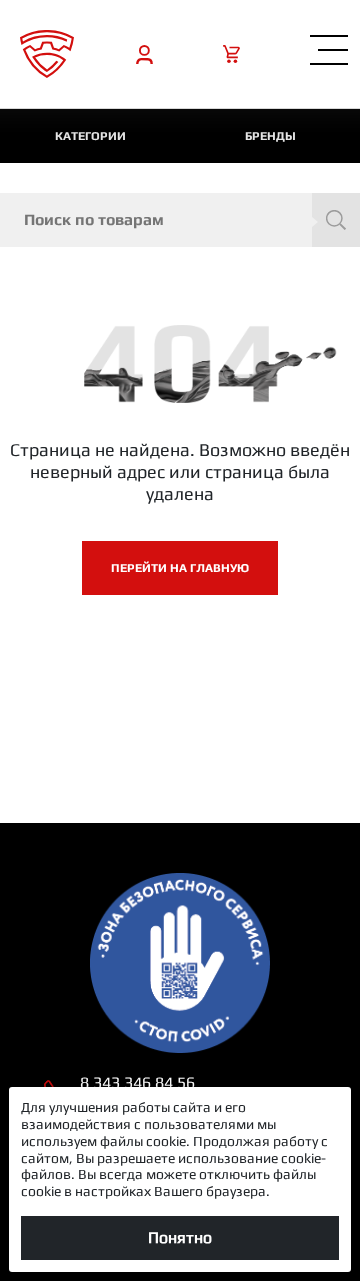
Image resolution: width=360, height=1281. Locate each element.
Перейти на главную (180, 568)
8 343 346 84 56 (137, 1082)
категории (90, 136)
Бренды (270, 136)
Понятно (180, 1237)
